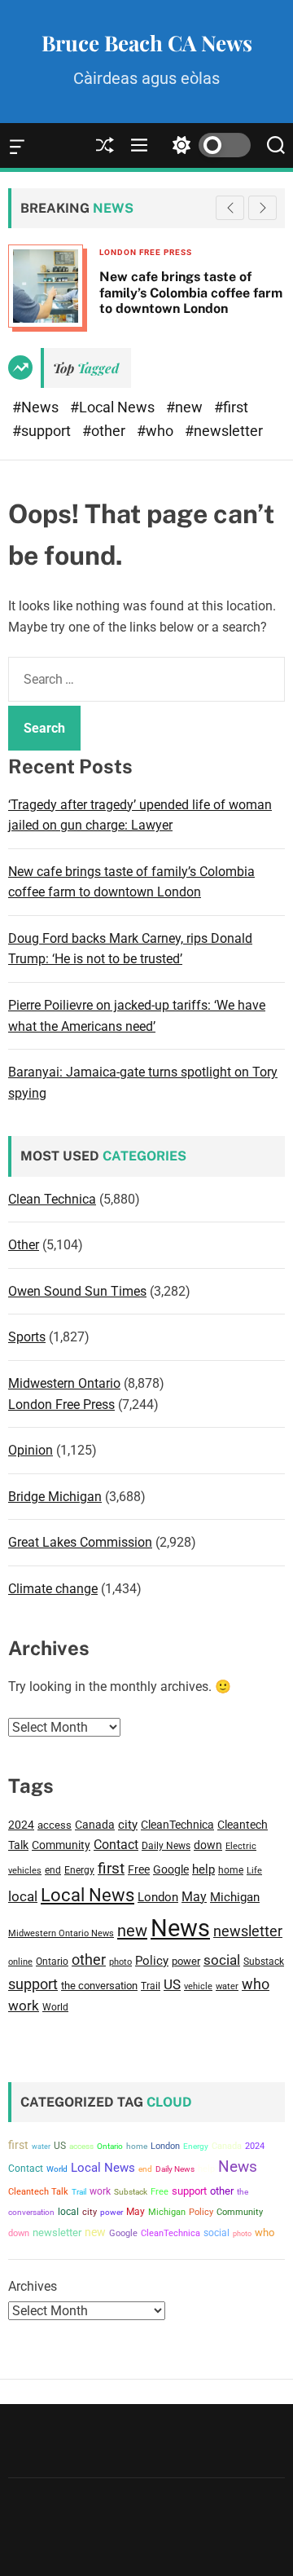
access (55, 1825)
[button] (262, 208)
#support (43, 431)
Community (61, 1845)
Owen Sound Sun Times (77, 1291)
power (186, 1961)
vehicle (198, 1986)
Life (254, 1871)
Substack (264, 1961)
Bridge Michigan (55, 1497)
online (20, 1962)
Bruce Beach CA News (147, 43)
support (33, 1984)
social (222, 1960)
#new (186, 407)
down (208, 1845)
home (231, 1870)
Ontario (52, 1961)
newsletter (248, 1931)
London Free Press (61, 1405)
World (55, 2007)
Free (139, 1869)
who (256, 1984)
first (111, 1868)
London (158, 1897)
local (23, 1897)
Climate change (53, 1589)
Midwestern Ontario (64, 1383)
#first (231, 407)
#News (37, 407)
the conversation (99, 1986)
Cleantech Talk (38, 2192)
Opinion (31, 1450)
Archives (33, 2286)
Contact (116, 1845)
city (128, 1825)
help (203, 1870)
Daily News (166, 1846)
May (194, 1897)
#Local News (114, 407)
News (180, 1928)
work (24, 2006)
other (89, 1960)
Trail (151, 1986)
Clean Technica (52, 1199)
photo (120, 1962)
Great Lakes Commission (80, 1542)
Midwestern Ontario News (61, 1933)
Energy (79, 1870)
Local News (87, 1895)
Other (24, 1245)
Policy (152, 1961)
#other (105, 431)
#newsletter (224, 431)
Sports (27, 1337)
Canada (95, 1825)
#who (157, 431)
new (132, 1931)
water (227, 1986)
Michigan (235, 1897)
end (53, 1870)
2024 (21, 1825)
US (172, 1984)
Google (171, 1869)
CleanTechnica (177, 1825)
